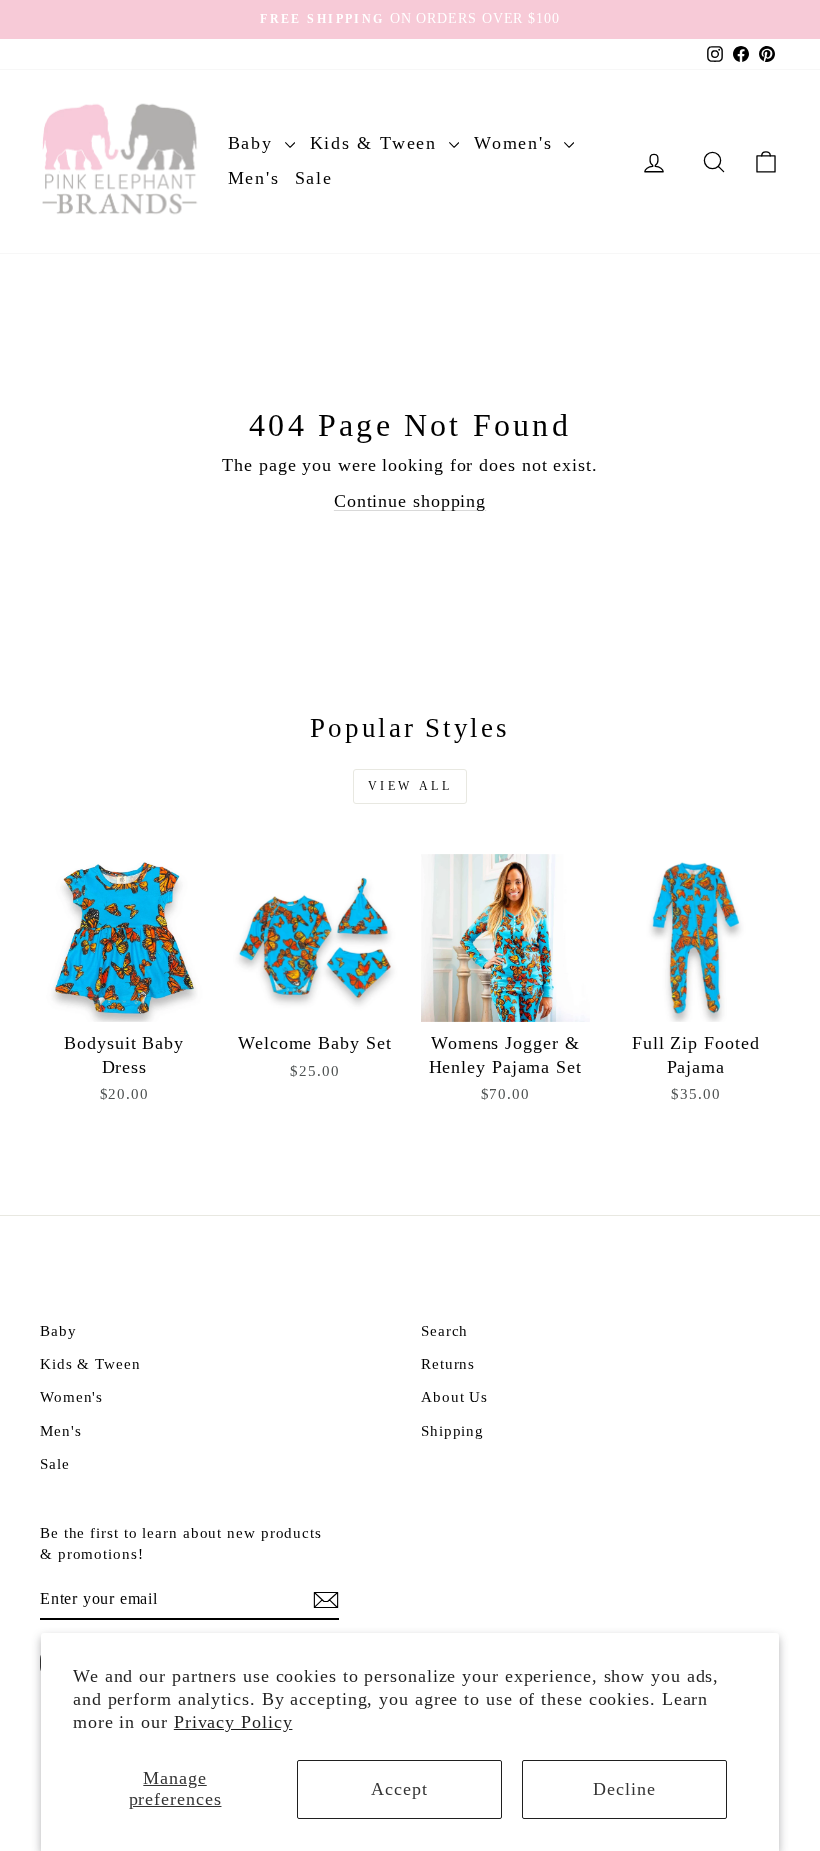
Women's (516, 143)
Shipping (452, 1430)
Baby (254, 143)
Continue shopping (410, 501)
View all (410, 786)
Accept (399, 1789)
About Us (454, 1396)
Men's (254, 178)
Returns (448, 1363)
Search (444, 1330)
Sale (314, 178)
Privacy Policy (233, 1722)
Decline (624, 1789)
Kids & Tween (377, 143)
